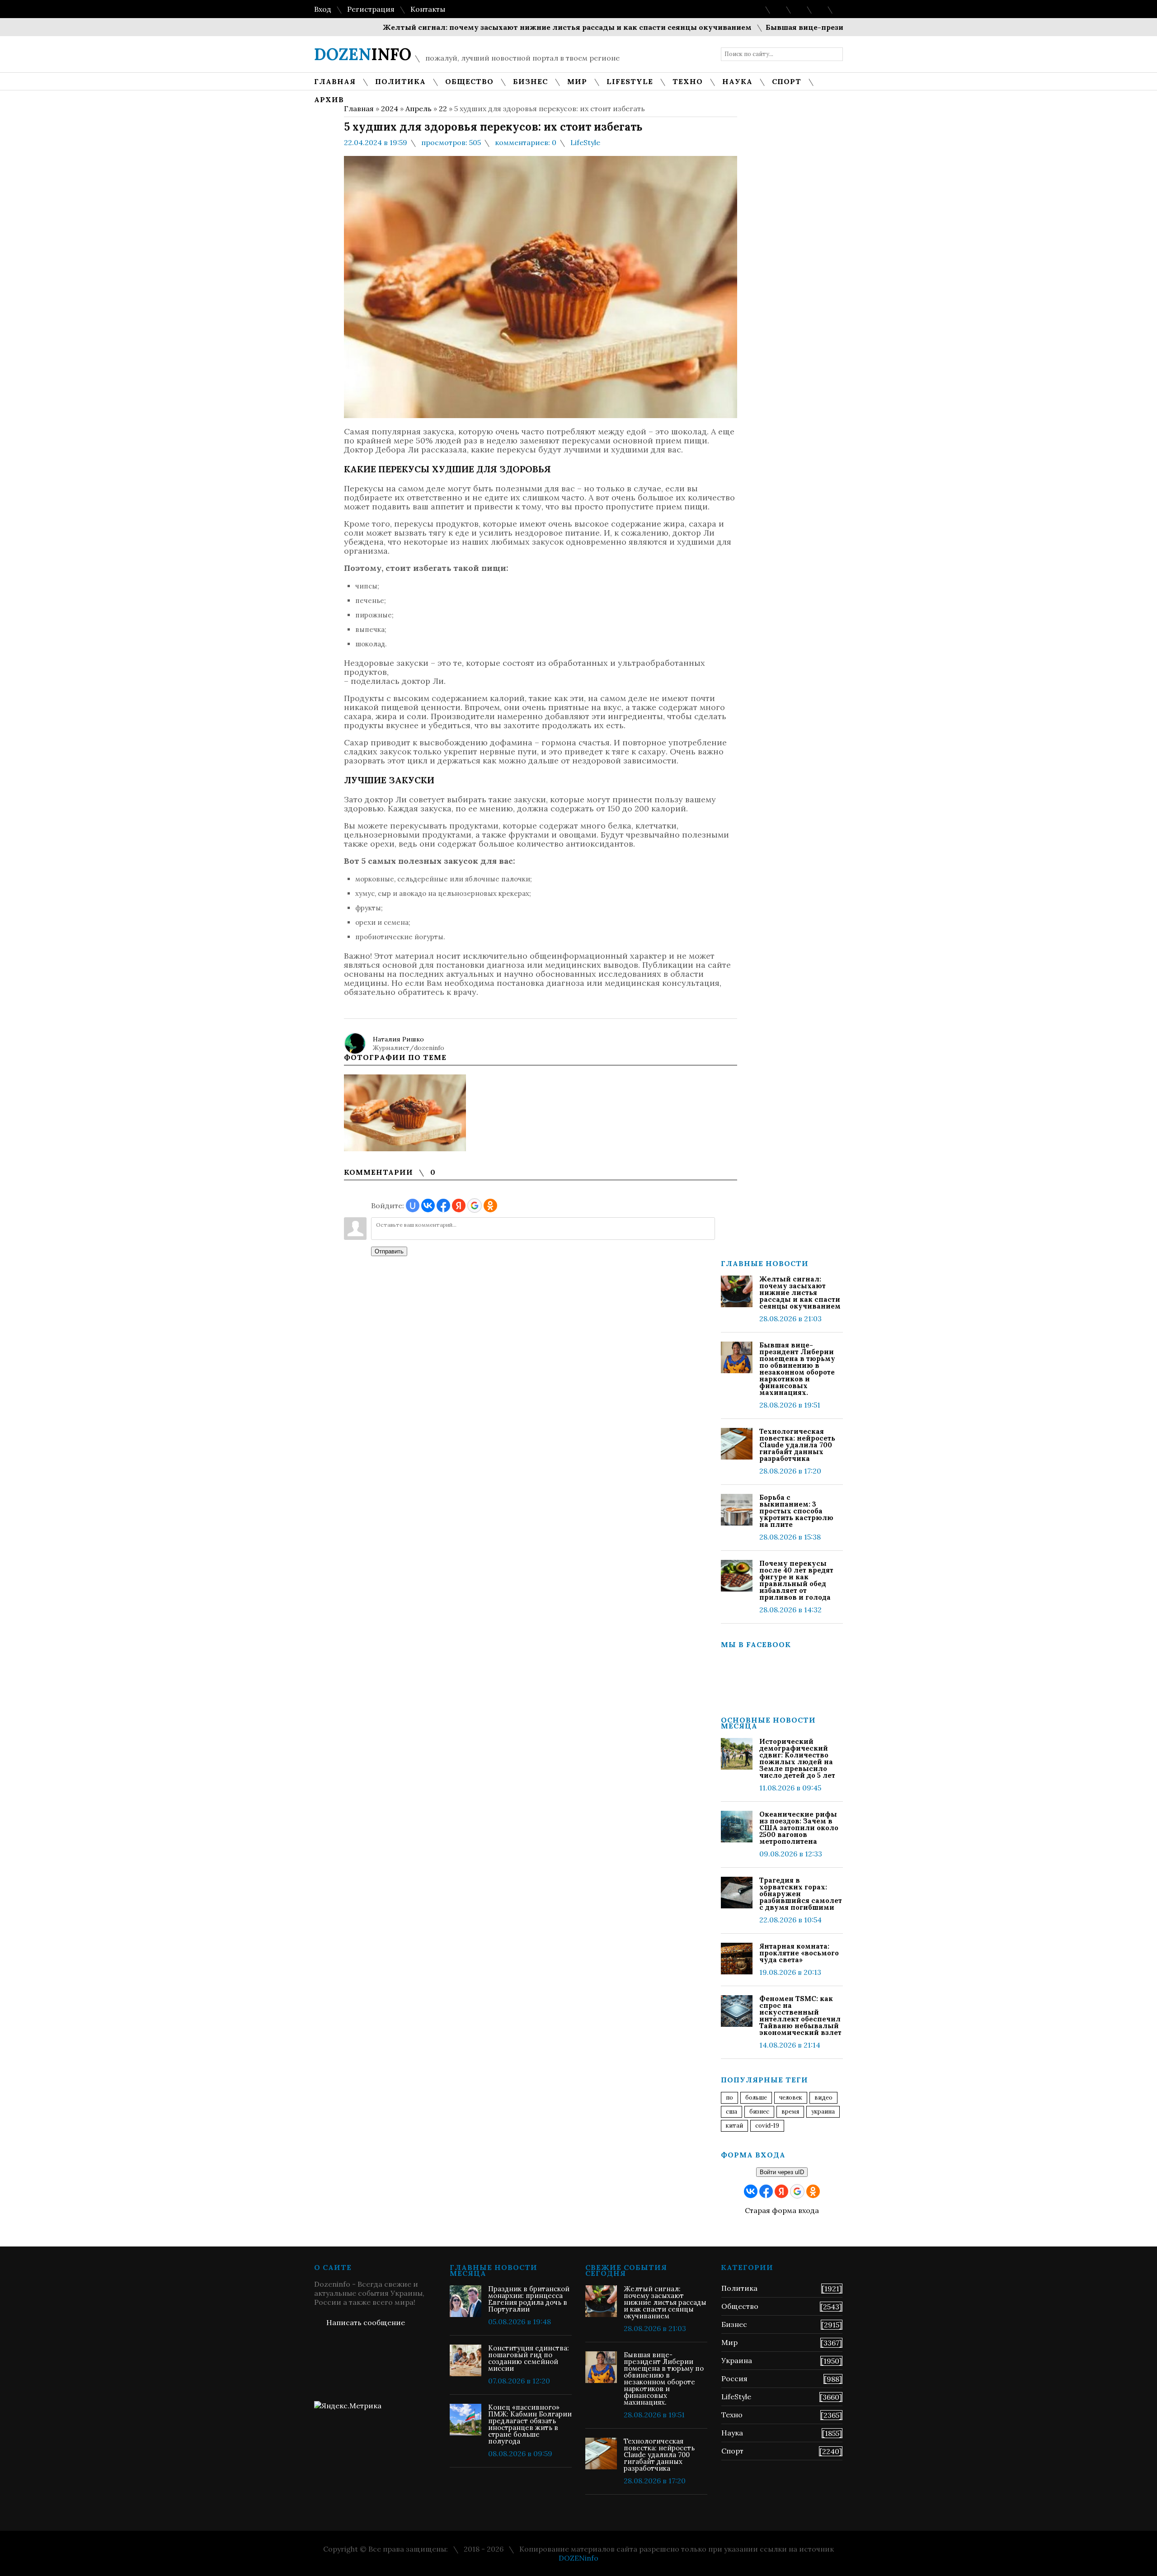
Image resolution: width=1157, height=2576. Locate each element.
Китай (734, 2126)
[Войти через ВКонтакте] (428, 1206)
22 (443, 108)
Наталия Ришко (398, 1039)
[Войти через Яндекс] (459, 1206)
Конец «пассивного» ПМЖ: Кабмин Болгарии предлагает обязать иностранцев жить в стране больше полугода (530, 2424)
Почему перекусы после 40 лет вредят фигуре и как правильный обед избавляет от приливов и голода (796, 1580)
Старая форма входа (782, 2210)
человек (791, 2098)
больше (756, 2098)
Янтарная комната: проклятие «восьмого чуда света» (799, 1953)
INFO (363, 54)
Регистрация (371, 9)
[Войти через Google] (475, 1206)
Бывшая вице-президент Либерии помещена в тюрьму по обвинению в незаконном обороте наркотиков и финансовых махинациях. (797, 1369)
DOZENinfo (578, 2558)
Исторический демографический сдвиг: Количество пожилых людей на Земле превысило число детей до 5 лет (797, 1758)
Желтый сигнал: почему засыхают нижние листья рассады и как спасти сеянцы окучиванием (510, 27)
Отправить (389, 1251)
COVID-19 (767, 2126)
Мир (729, 2342)
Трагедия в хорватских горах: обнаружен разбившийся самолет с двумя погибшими (801, 1894)
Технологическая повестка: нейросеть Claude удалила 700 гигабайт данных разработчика (797, 1445)
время (790, 2112)
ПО (729, 2098)
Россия (734, 2378)
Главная (359, 108)
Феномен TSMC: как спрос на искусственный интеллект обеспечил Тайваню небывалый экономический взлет (800, 2016)
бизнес (759, 2112)
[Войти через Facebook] (443, 1206)
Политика (739, 2288)
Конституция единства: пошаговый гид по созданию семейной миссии (529, 2358)
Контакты (428, 9)
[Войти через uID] (413, 1206)
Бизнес (734, 2324)
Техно (732, 2415)
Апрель (419, 108)
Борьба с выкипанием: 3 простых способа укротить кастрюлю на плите (796, 1511)
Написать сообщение (366, 2322)
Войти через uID (782, 2172)
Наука (732, 2433)
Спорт (732, 2451)
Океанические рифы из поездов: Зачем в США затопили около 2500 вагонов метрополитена (799, 1828)
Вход (323, 9)
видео (823, 2098)
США (731, 2112)
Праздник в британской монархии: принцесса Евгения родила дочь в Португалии (529, 2299)
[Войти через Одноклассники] (490, 1206)
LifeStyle (585, 142)
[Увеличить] (405, 1113)
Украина (823, 2112)
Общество (740, 2306)
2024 (390, 108)
